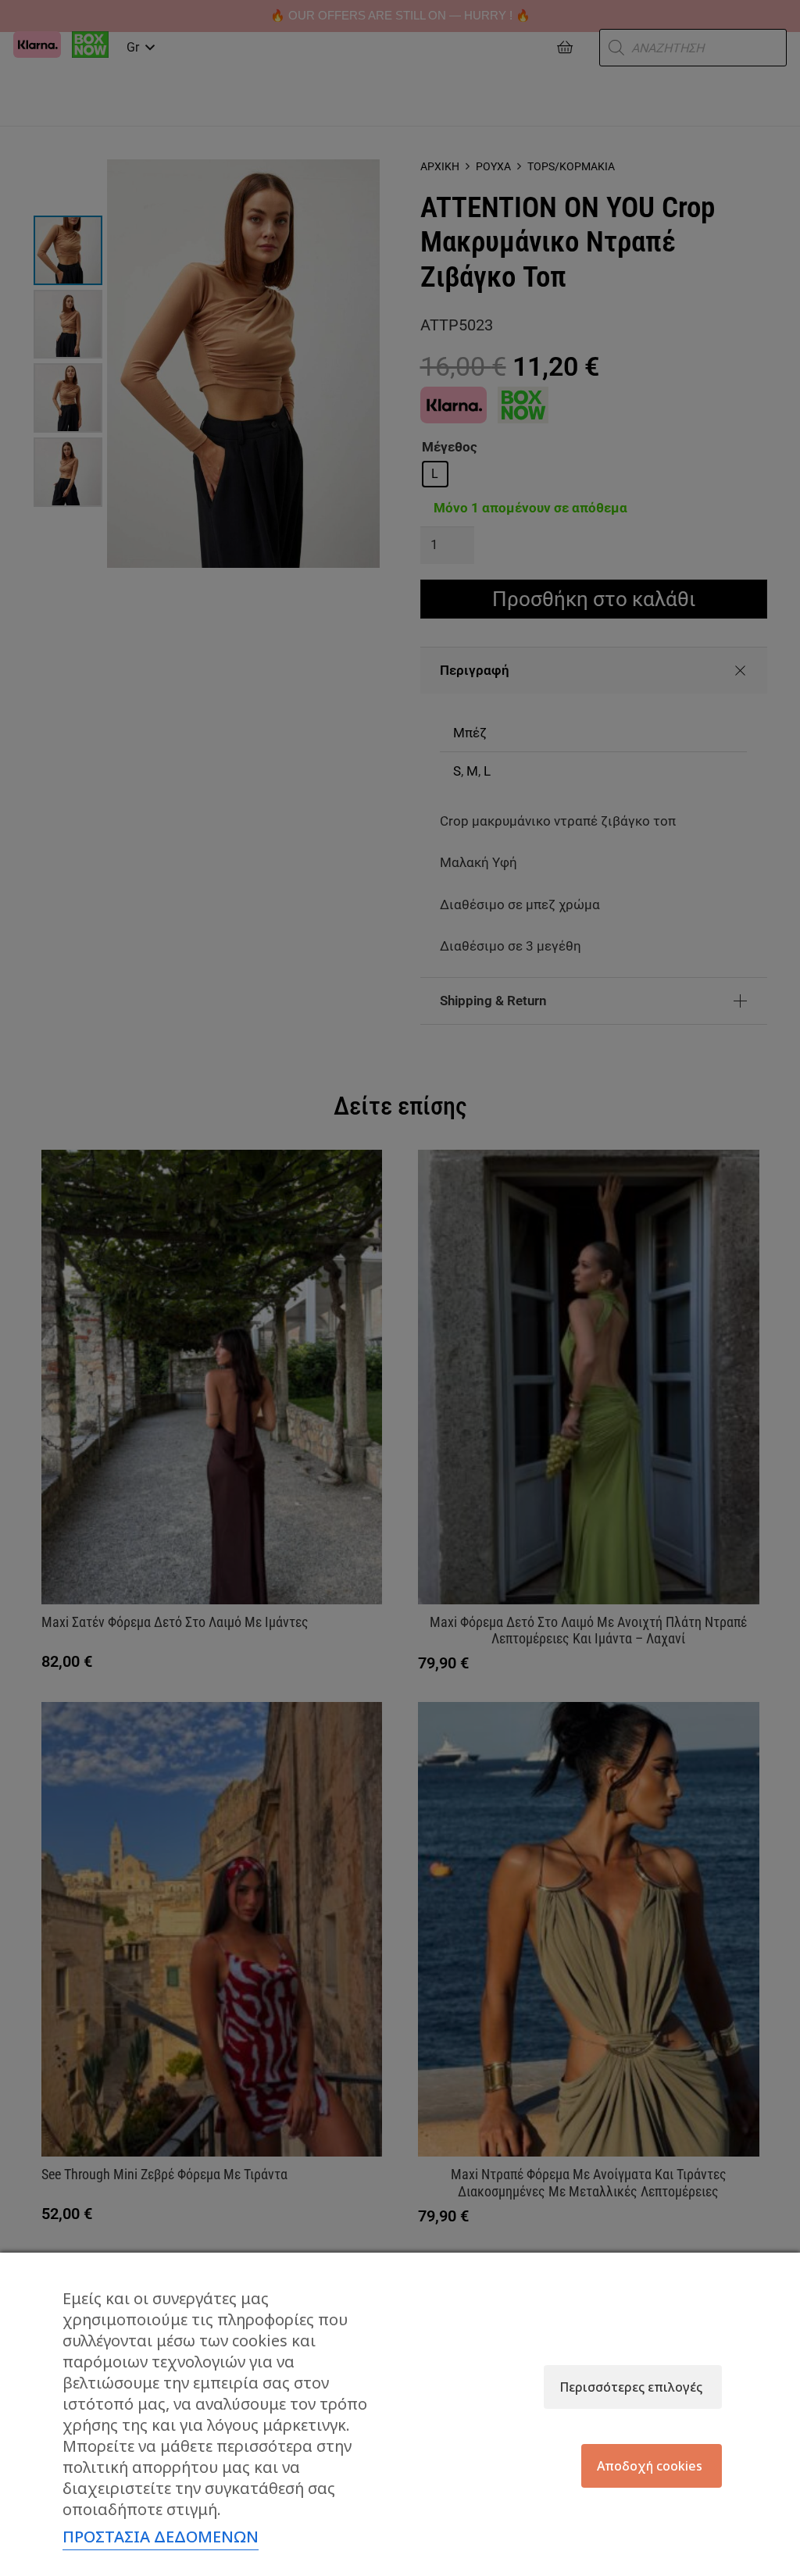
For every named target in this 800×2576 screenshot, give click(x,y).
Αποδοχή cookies (650, 2466)
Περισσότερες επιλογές (631, 2387)
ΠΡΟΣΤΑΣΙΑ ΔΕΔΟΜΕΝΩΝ (161, 2537)
